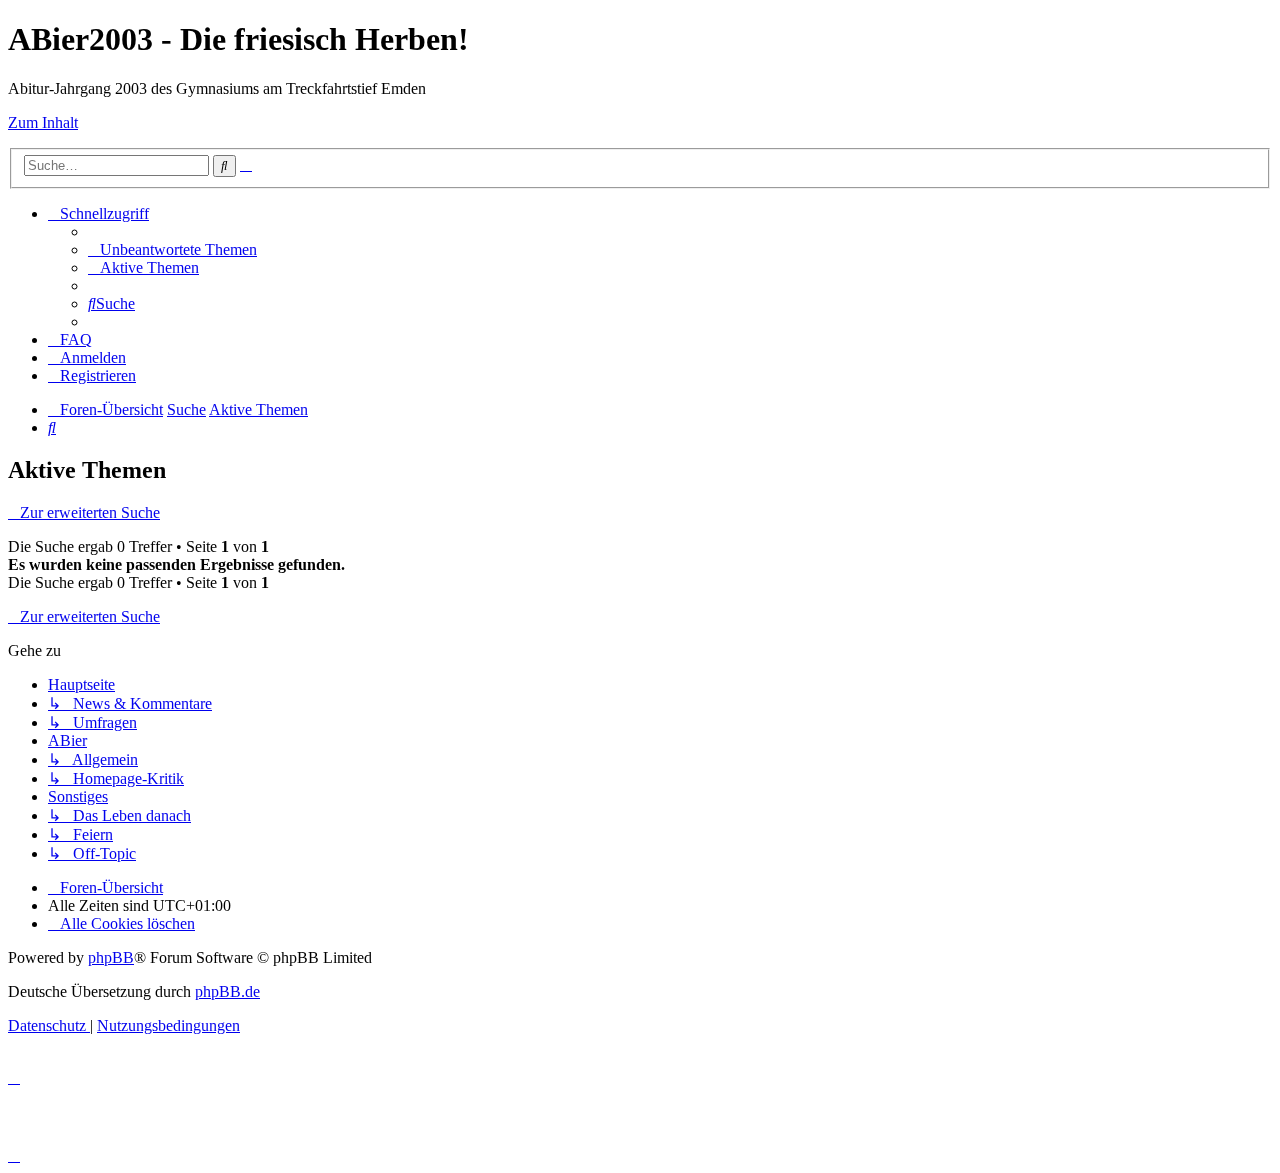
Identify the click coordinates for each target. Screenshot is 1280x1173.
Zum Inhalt (43, 122)
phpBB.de (227, 991)
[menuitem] (172, 249)
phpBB (111, 957)
